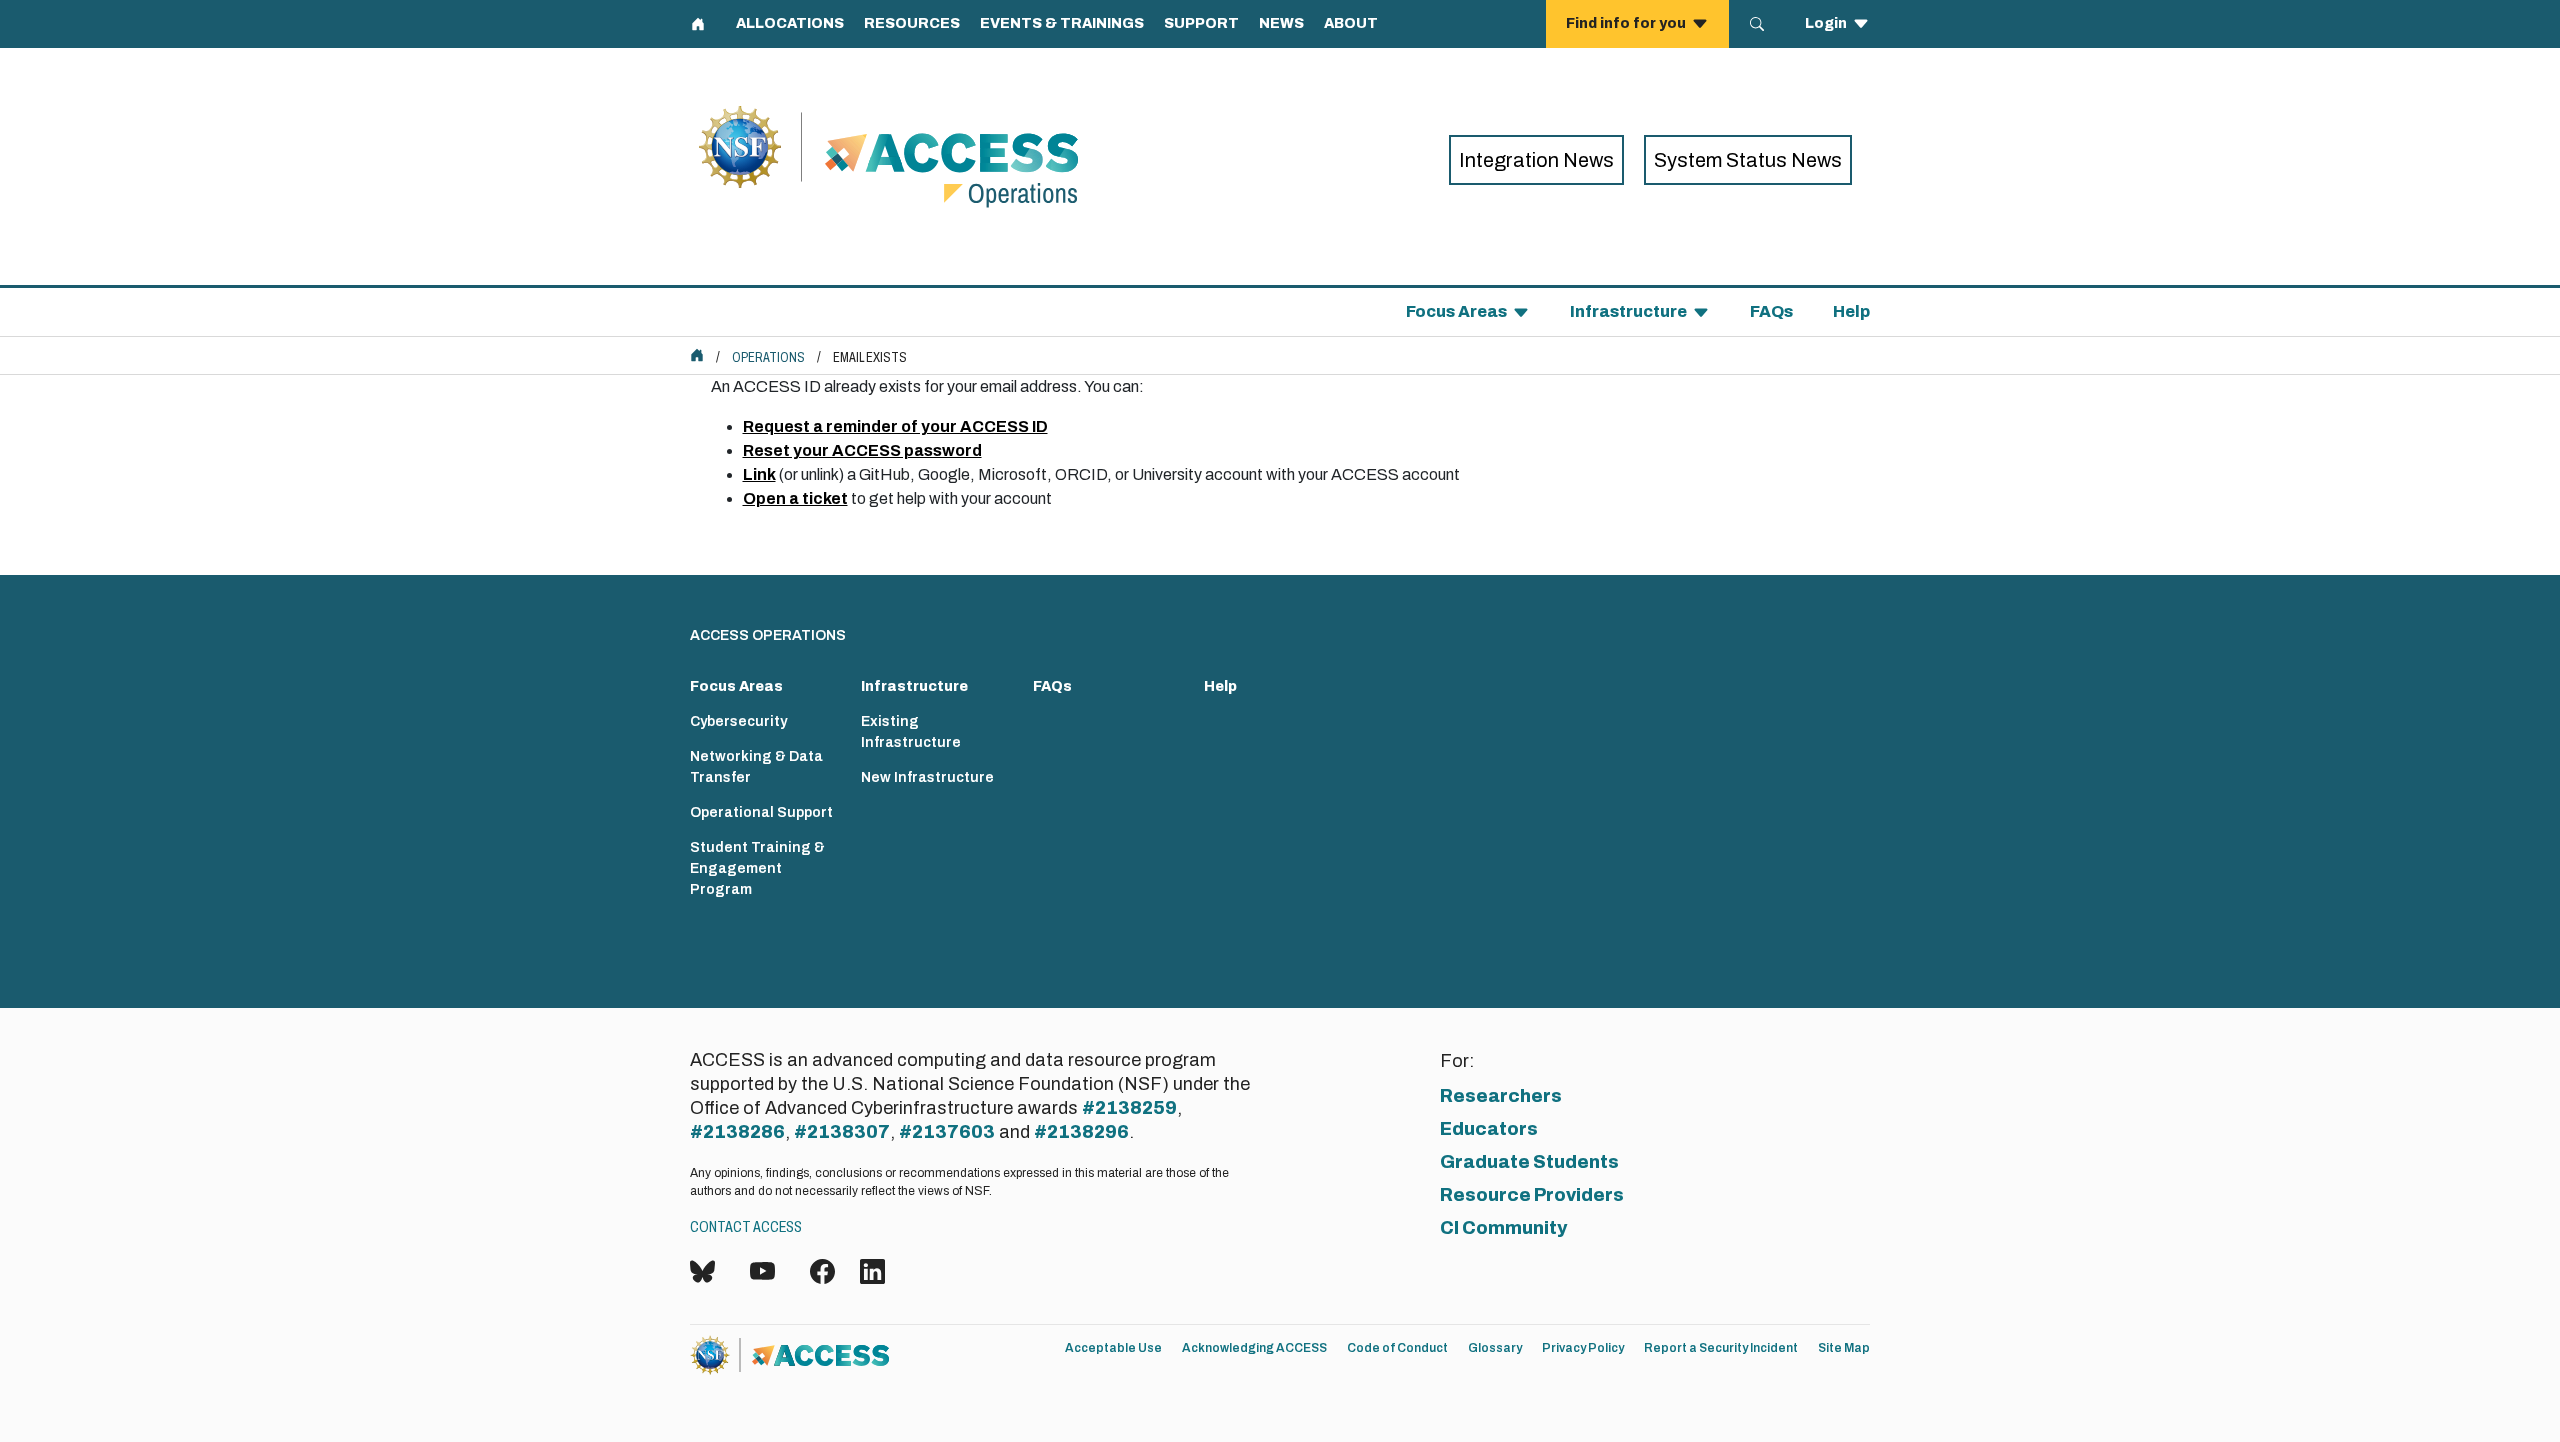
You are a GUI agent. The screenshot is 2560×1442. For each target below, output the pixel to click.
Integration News (1536, 160)
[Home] (948, 159)
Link (759, 474)
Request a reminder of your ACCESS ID (895, 426)
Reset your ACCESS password (862, 450)
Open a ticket (795, 498)
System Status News (1748, 160)
